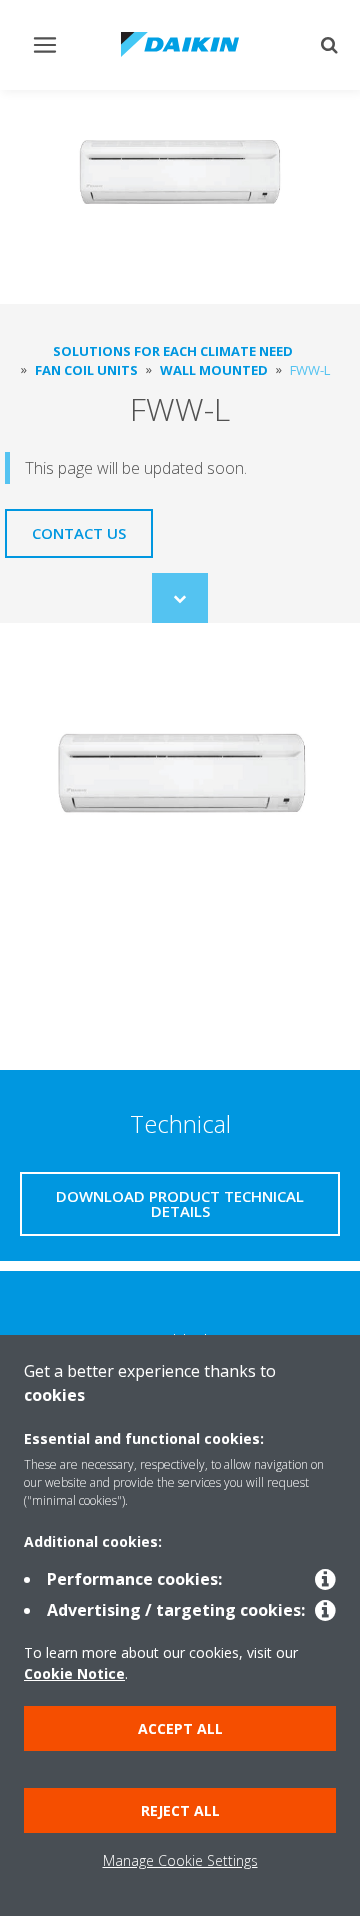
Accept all (180, 1728)
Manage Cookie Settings (180, 1860)
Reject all (180, 1810)
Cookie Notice (74, 1673)
